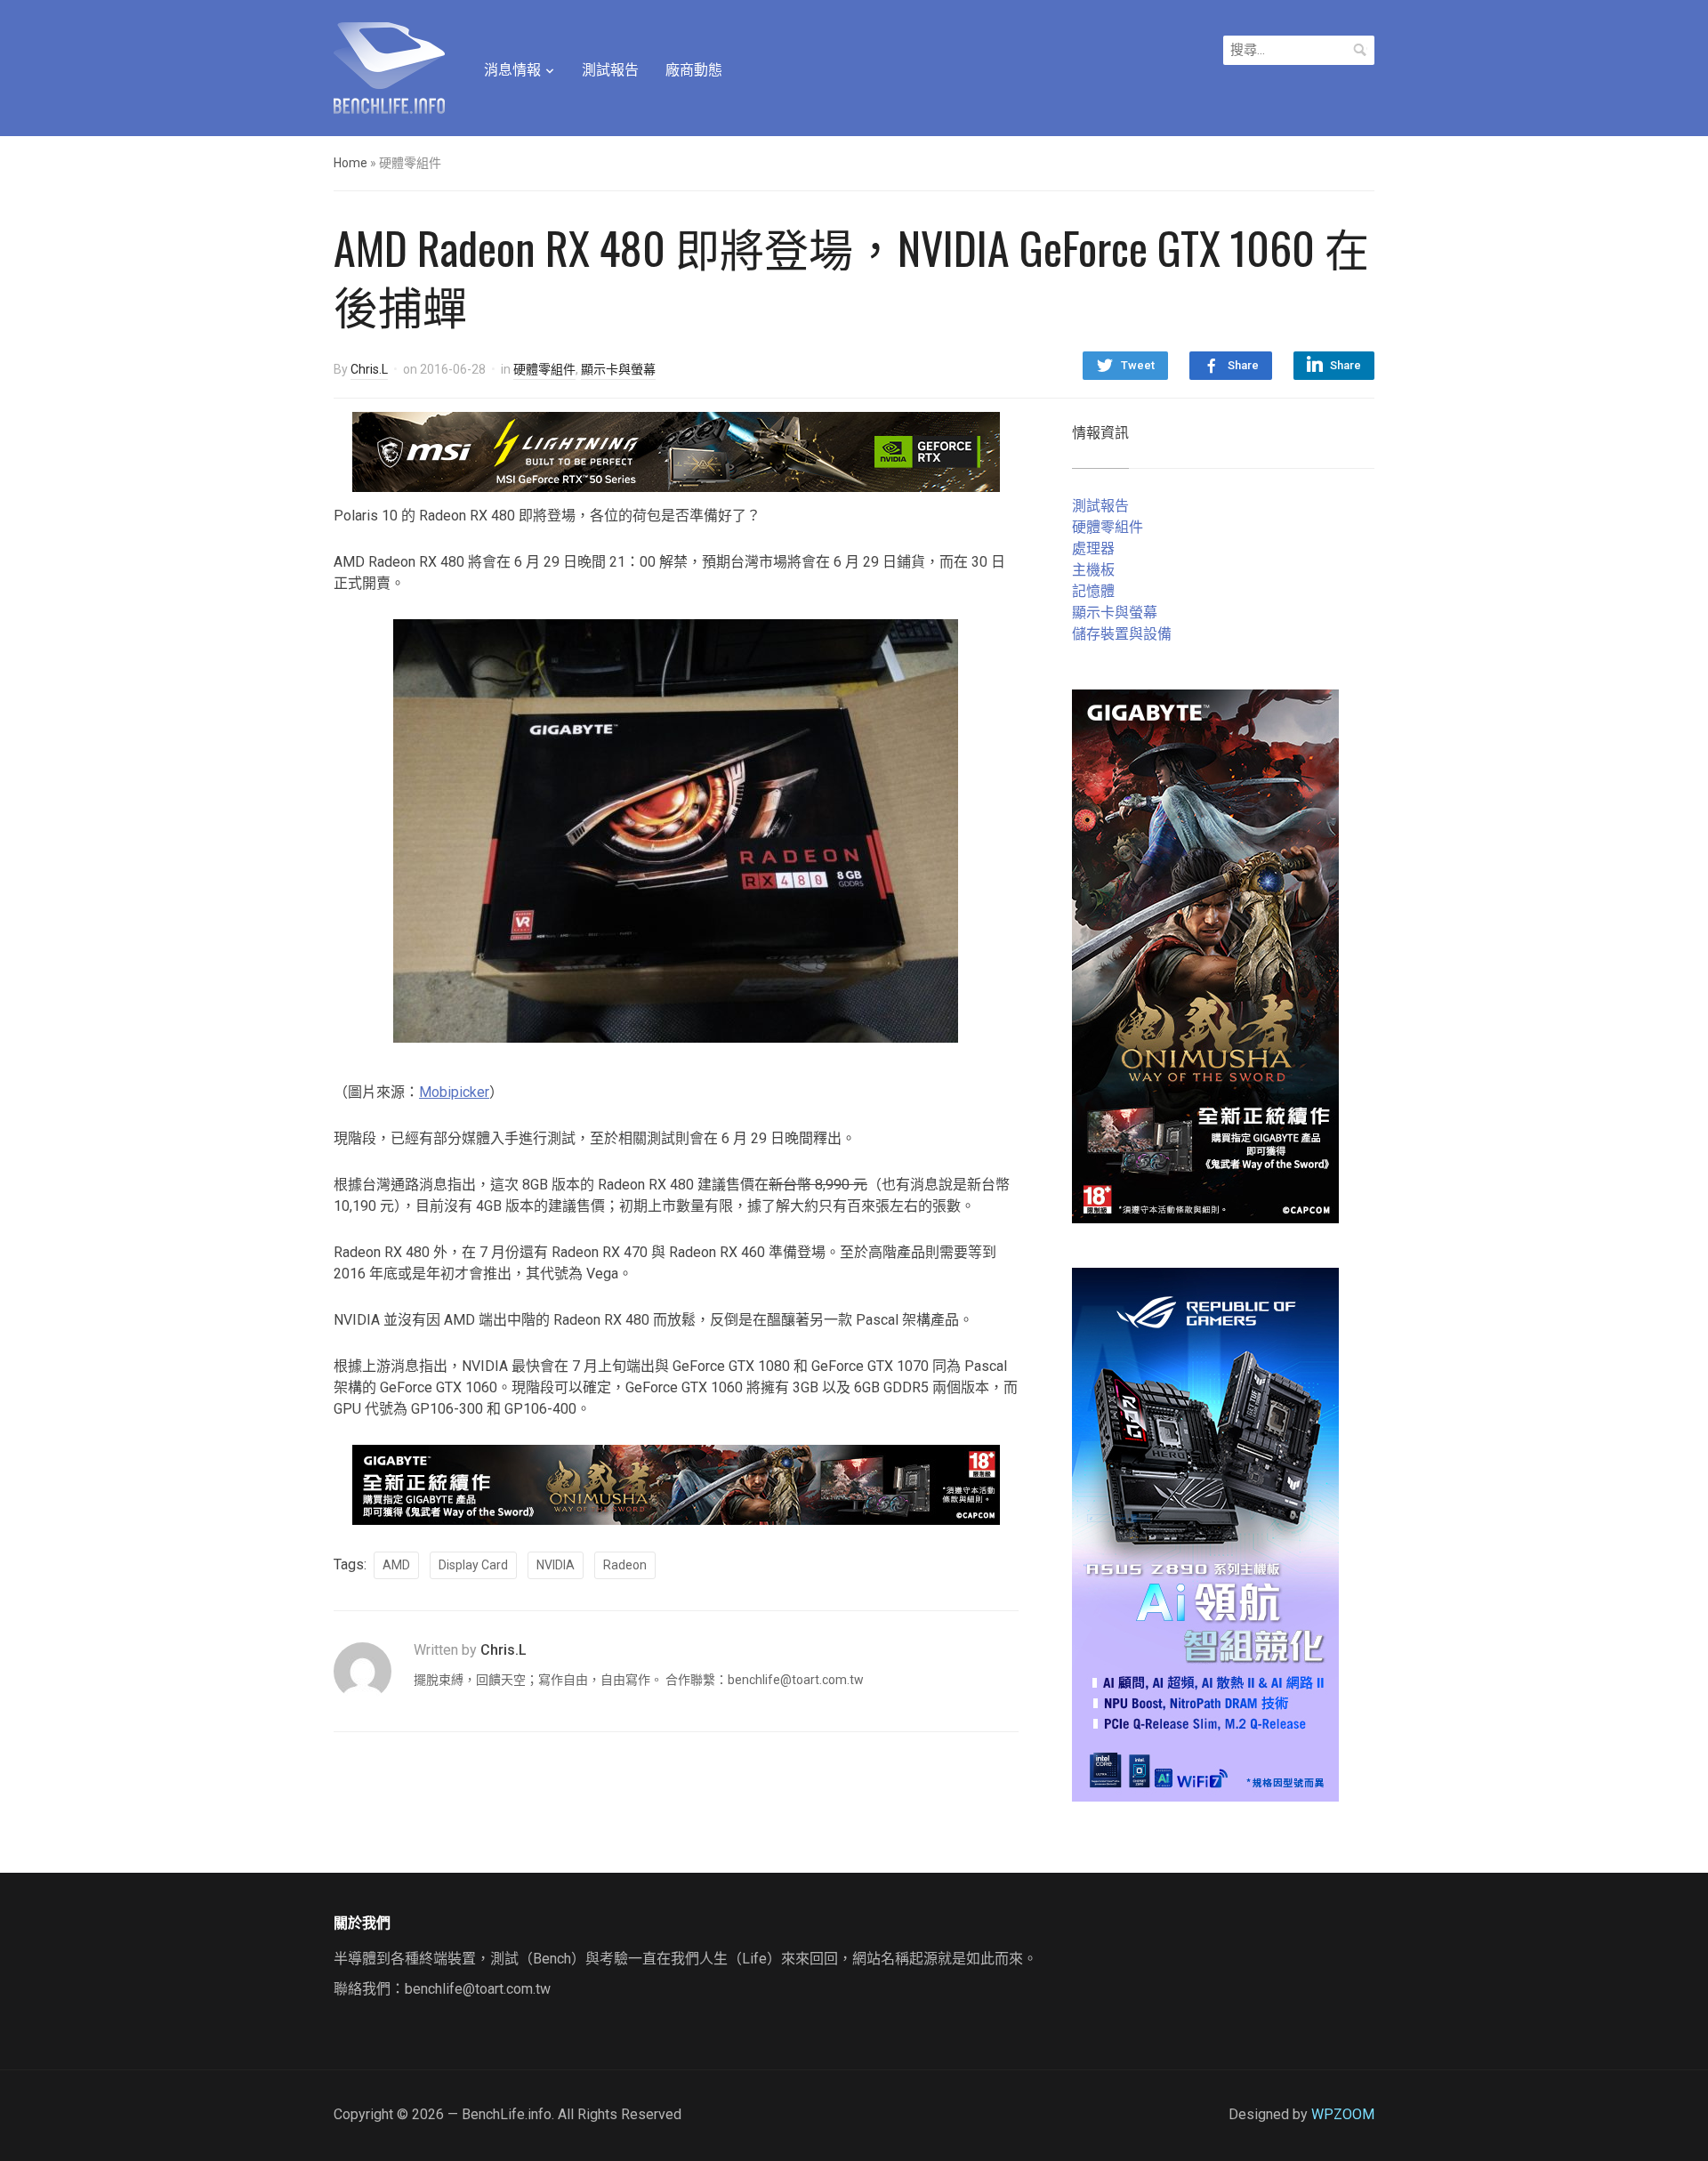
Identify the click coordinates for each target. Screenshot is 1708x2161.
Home (350, 163)
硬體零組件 (544, 369)
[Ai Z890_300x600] (1205, 1533)
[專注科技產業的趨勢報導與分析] (389, 66)
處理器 (1093, 548)
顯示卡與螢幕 (618, 369)
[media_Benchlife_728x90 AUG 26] (676, 1484)
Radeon (625, 1565)
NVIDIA (556, 1565)
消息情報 (512, 70)
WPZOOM (1343, 2114)
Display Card (473, 1565)
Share (1243, 365)
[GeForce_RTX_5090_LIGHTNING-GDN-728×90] (676, 451)
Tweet (1138, 365)
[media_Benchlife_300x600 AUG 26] (1205, 955)
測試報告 (610, 70)
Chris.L (369, 369)
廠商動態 (694, 70)
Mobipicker (454, 1092)
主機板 (1093, 570)
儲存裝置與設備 (1122, 634)
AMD (396, 1565)
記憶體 (1093, 591)
